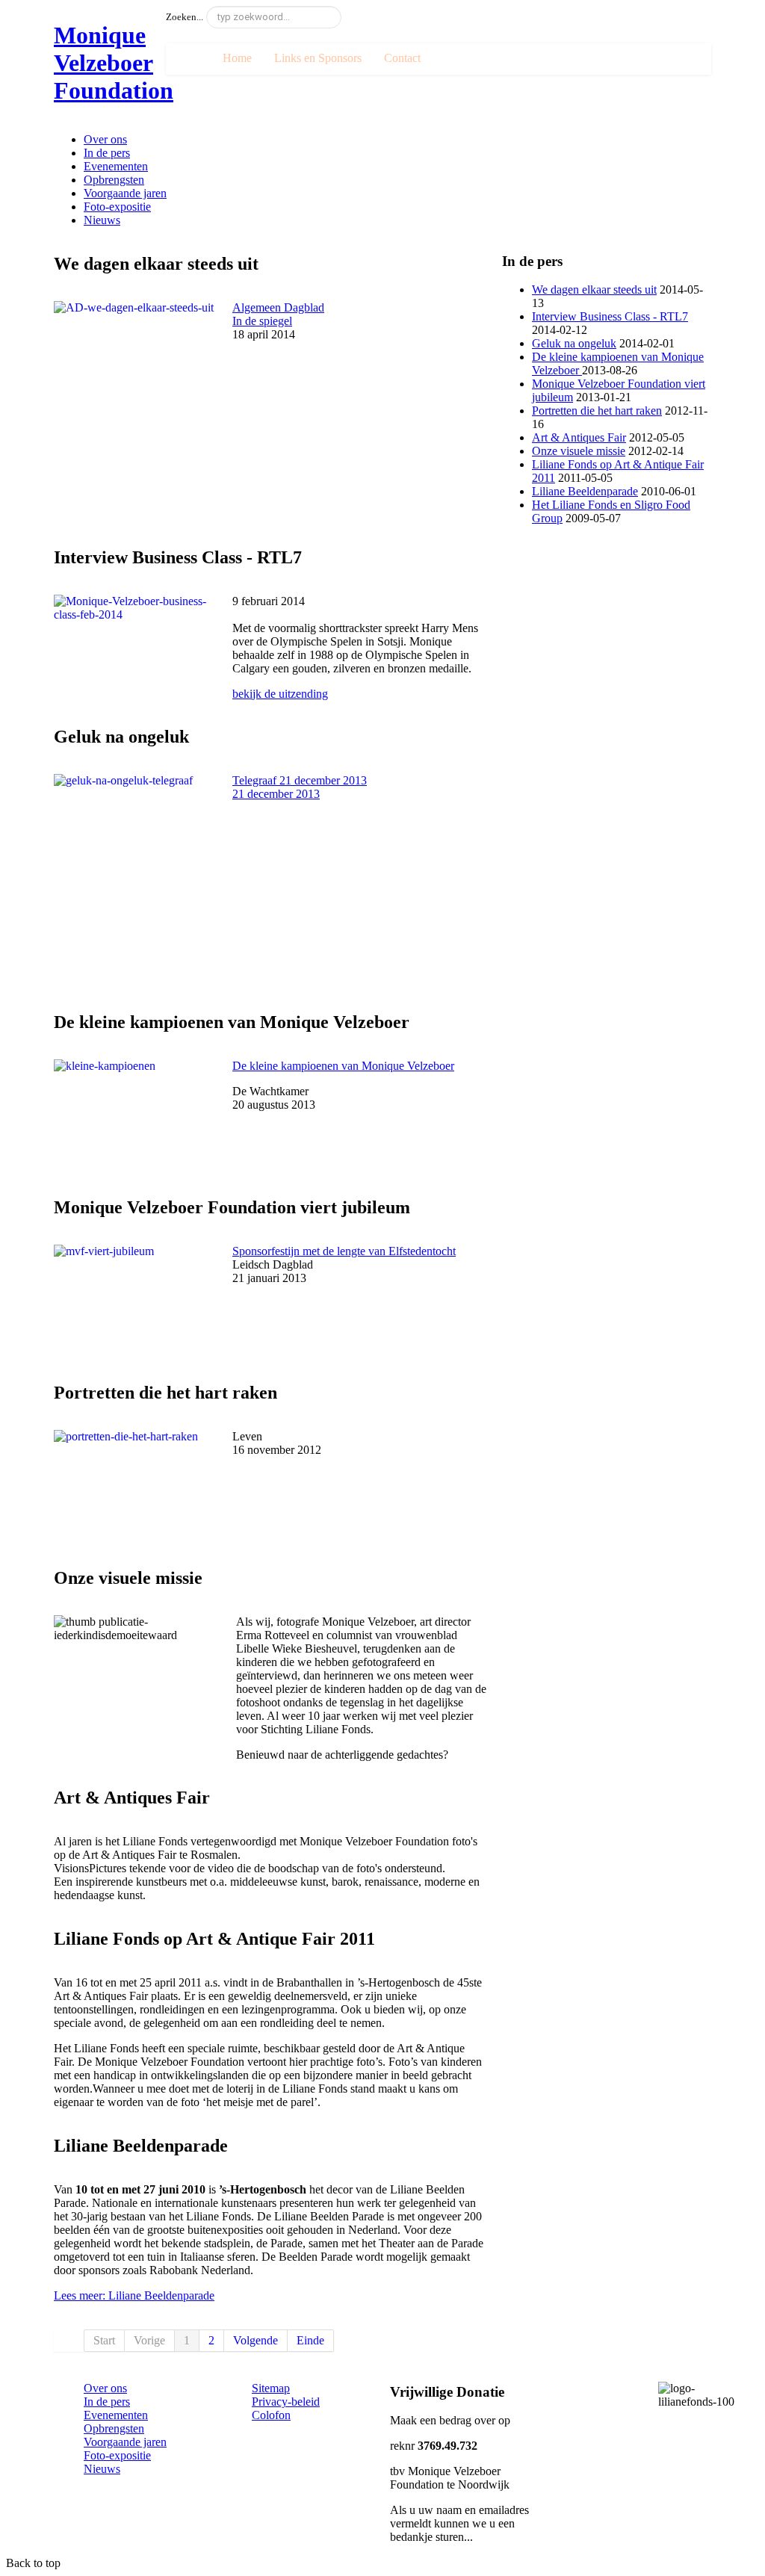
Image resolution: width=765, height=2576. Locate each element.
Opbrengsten (114, 180)
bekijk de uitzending (280, 694)
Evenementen (116, 166)
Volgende (255, 2340)
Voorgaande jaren (125, 193)
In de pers (107, 153)
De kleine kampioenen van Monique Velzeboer (343, 1066)
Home (237, 58)
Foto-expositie (117, 207)
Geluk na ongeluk (574, 343)
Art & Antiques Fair (579, 437)
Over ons (105, 139)
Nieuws (102, 220)
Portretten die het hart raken (597, 411)
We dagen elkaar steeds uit (594, 290)
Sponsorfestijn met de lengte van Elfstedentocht (344, 1251)
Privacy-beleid (286, 2402)
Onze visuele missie (579, 451)
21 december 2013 (276, 794)
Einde (310, 2340)
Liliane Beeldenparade (585, 491)
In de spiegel (278, 314)
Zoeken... (185, 17)
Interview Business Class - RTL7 (610, 316)
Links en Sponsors (318, 58)
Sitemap (271, 2388)
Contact (402, 58)
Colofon (271, 2415)
